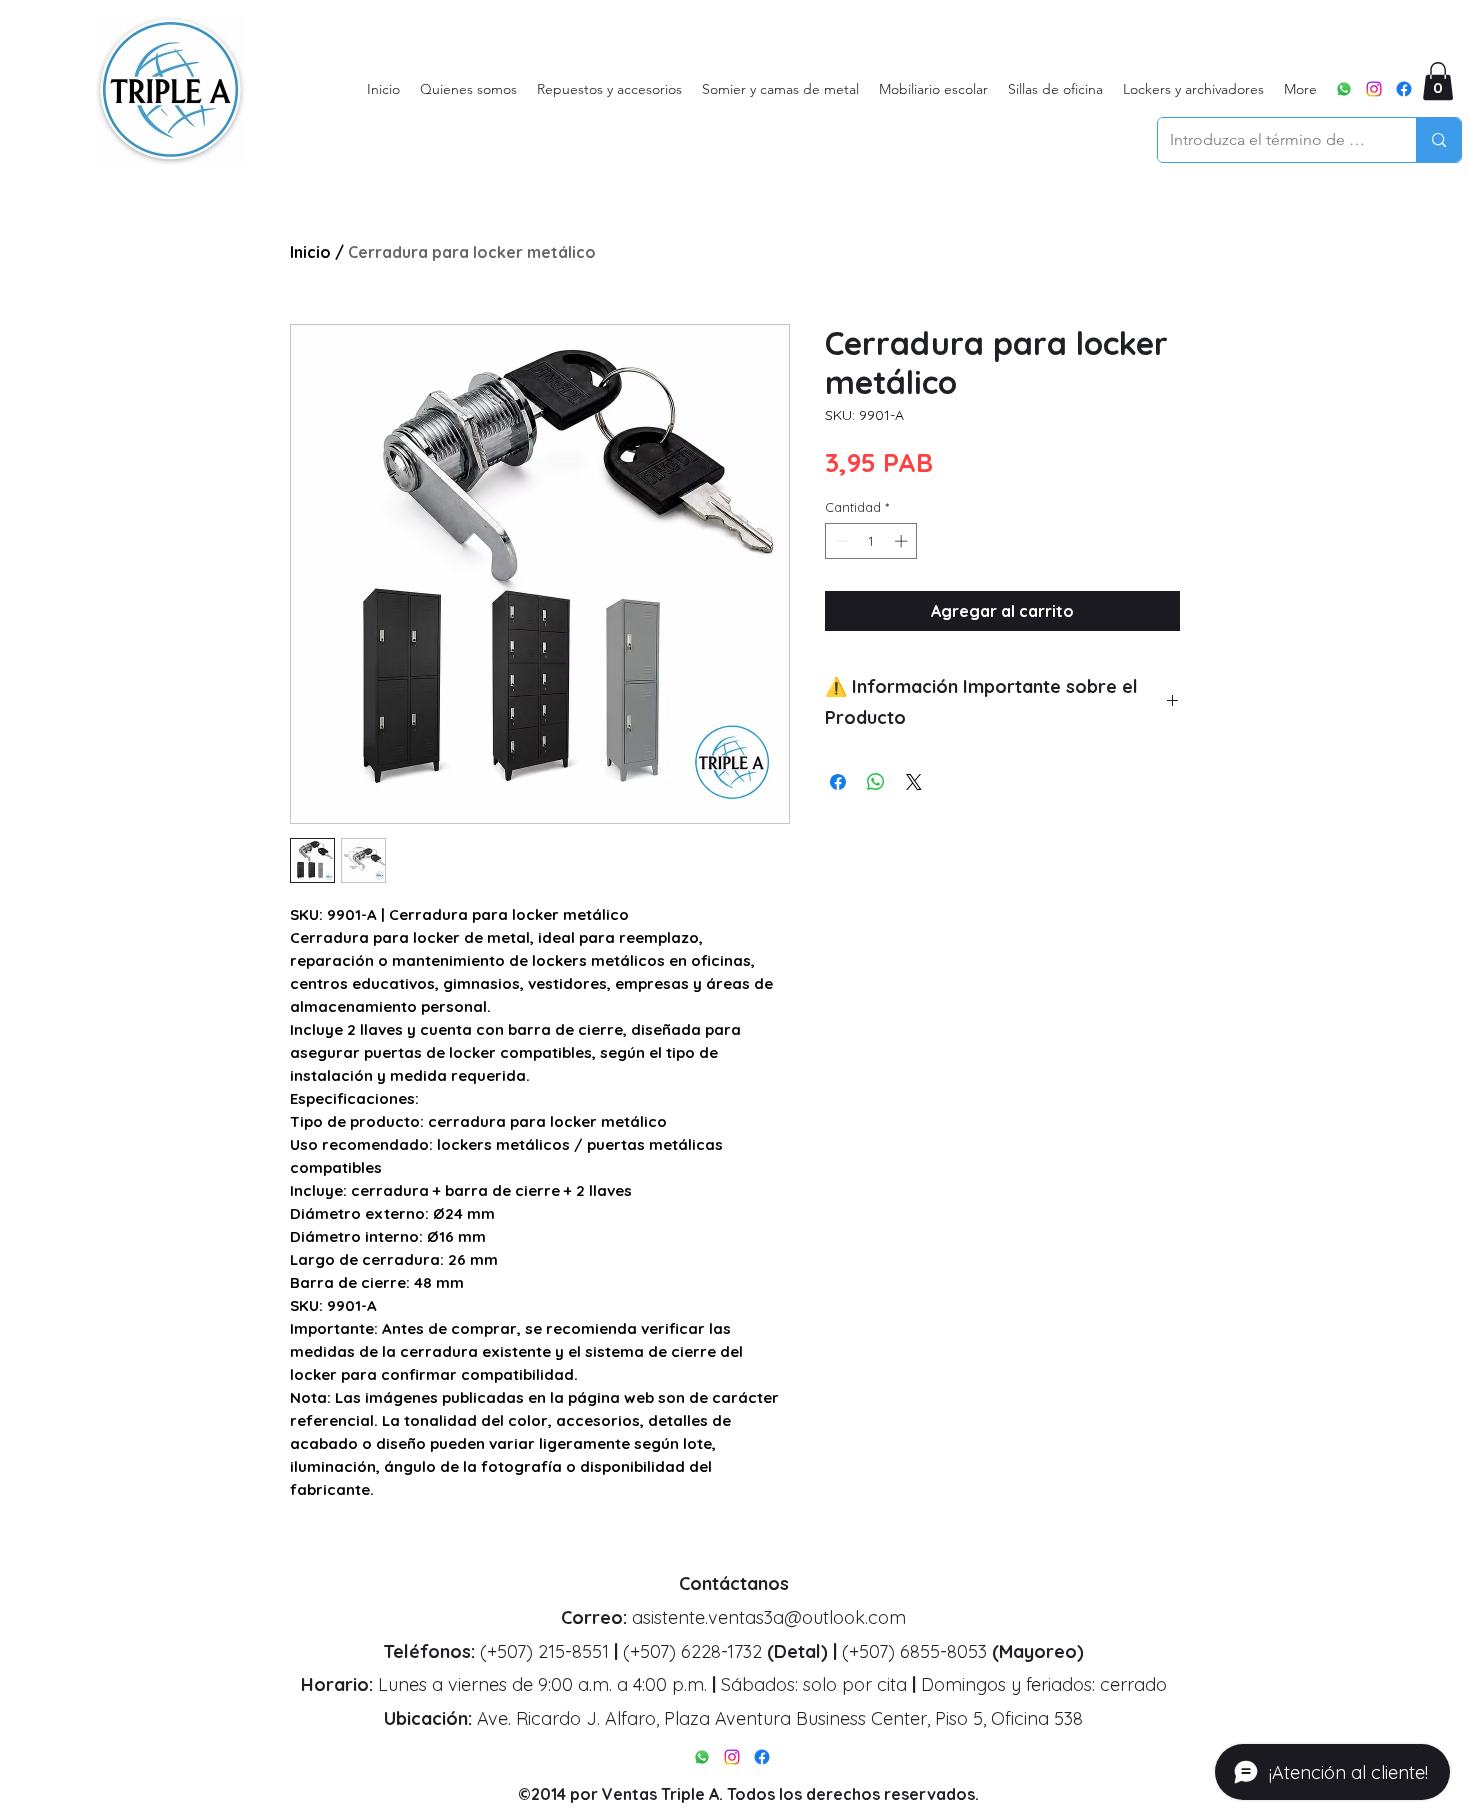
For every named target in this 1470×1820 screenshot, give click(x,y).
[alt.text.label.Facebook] (1404, 89)
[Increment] (903, 541)
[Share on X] (914, 782)
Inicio (310, 252)
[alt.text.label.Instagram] (1374, 89)
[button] (1438, 81)
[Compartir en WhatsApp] (876, 782)
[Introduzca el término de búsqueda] (1438, 140)
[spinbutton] (871, 541)
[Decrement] (840, 541)
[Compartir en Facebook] (838, 782)
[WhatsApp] (1344, 89)
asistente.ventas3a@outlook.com (769, 1617)
